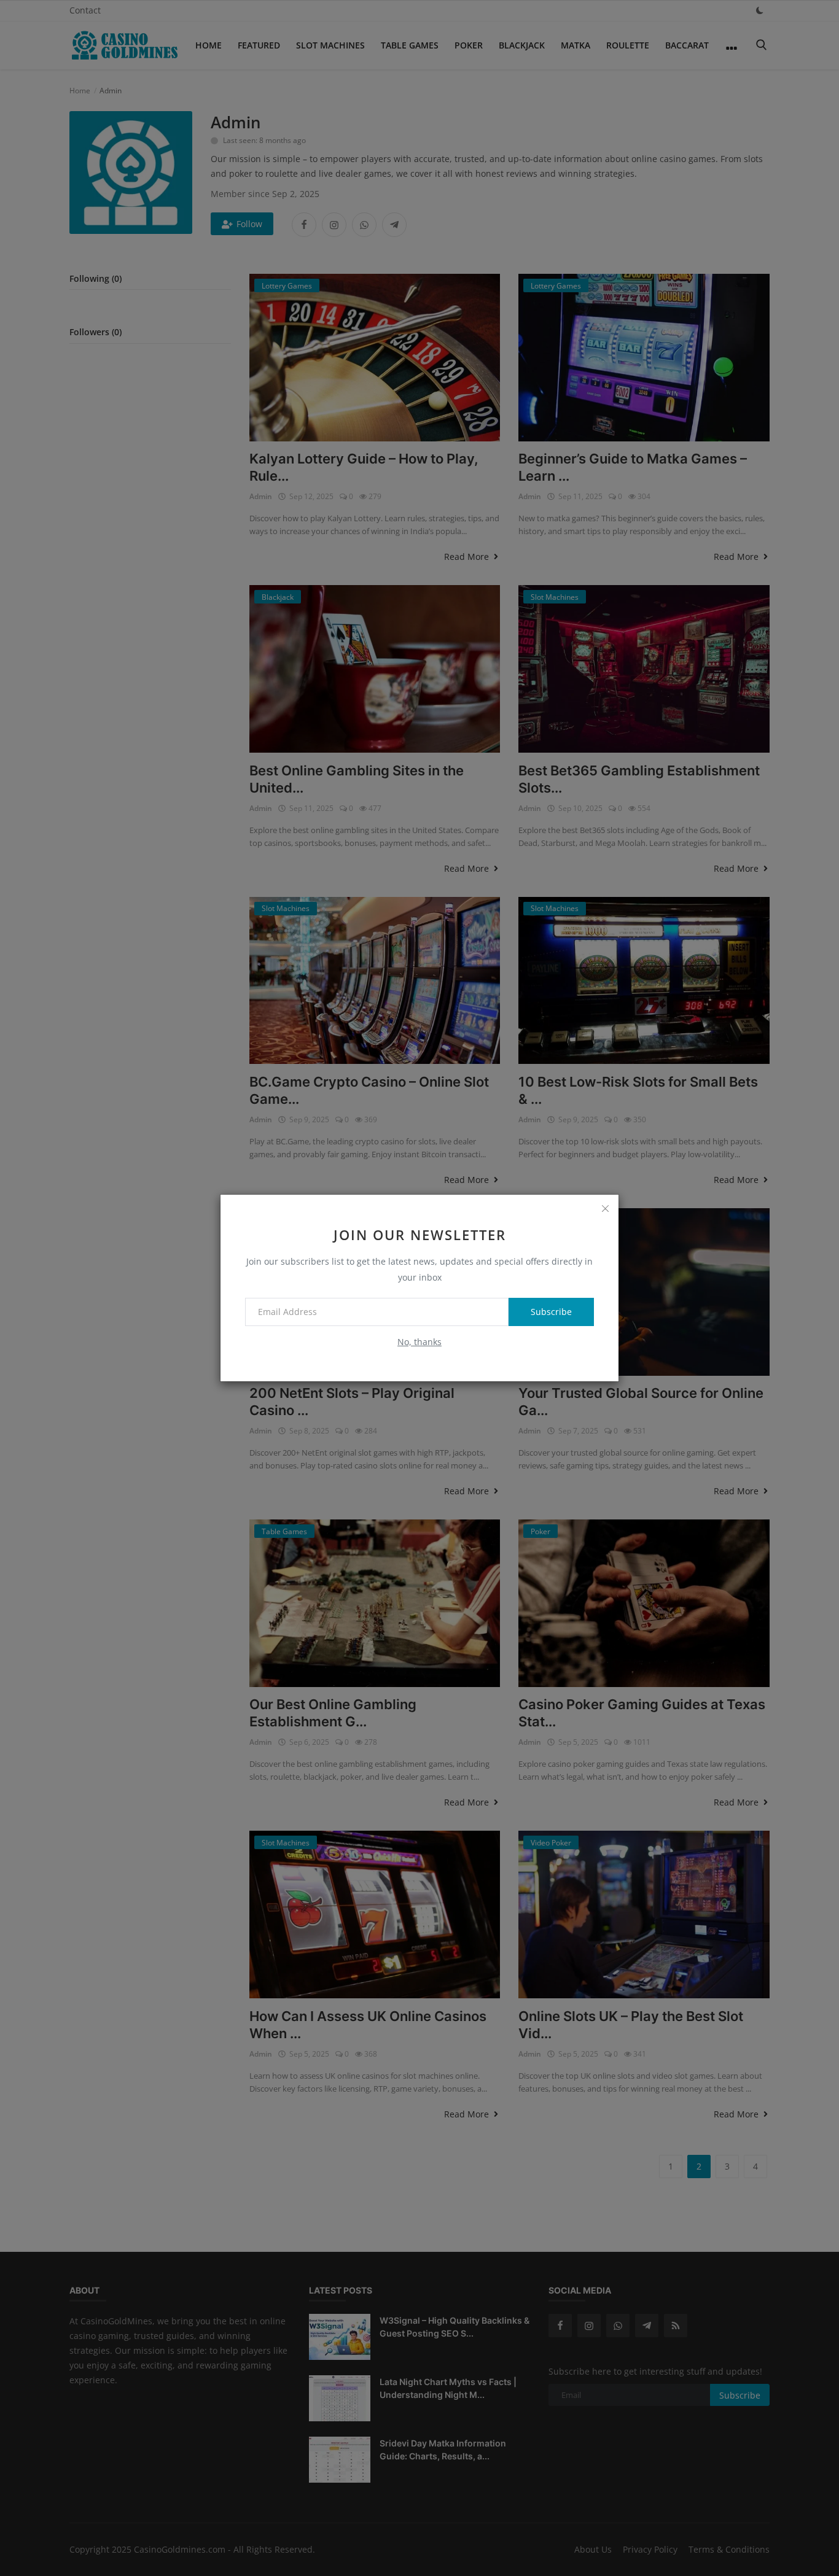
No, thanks (419, 1342)
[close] (605, 1208)
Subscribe (551, 1312)
